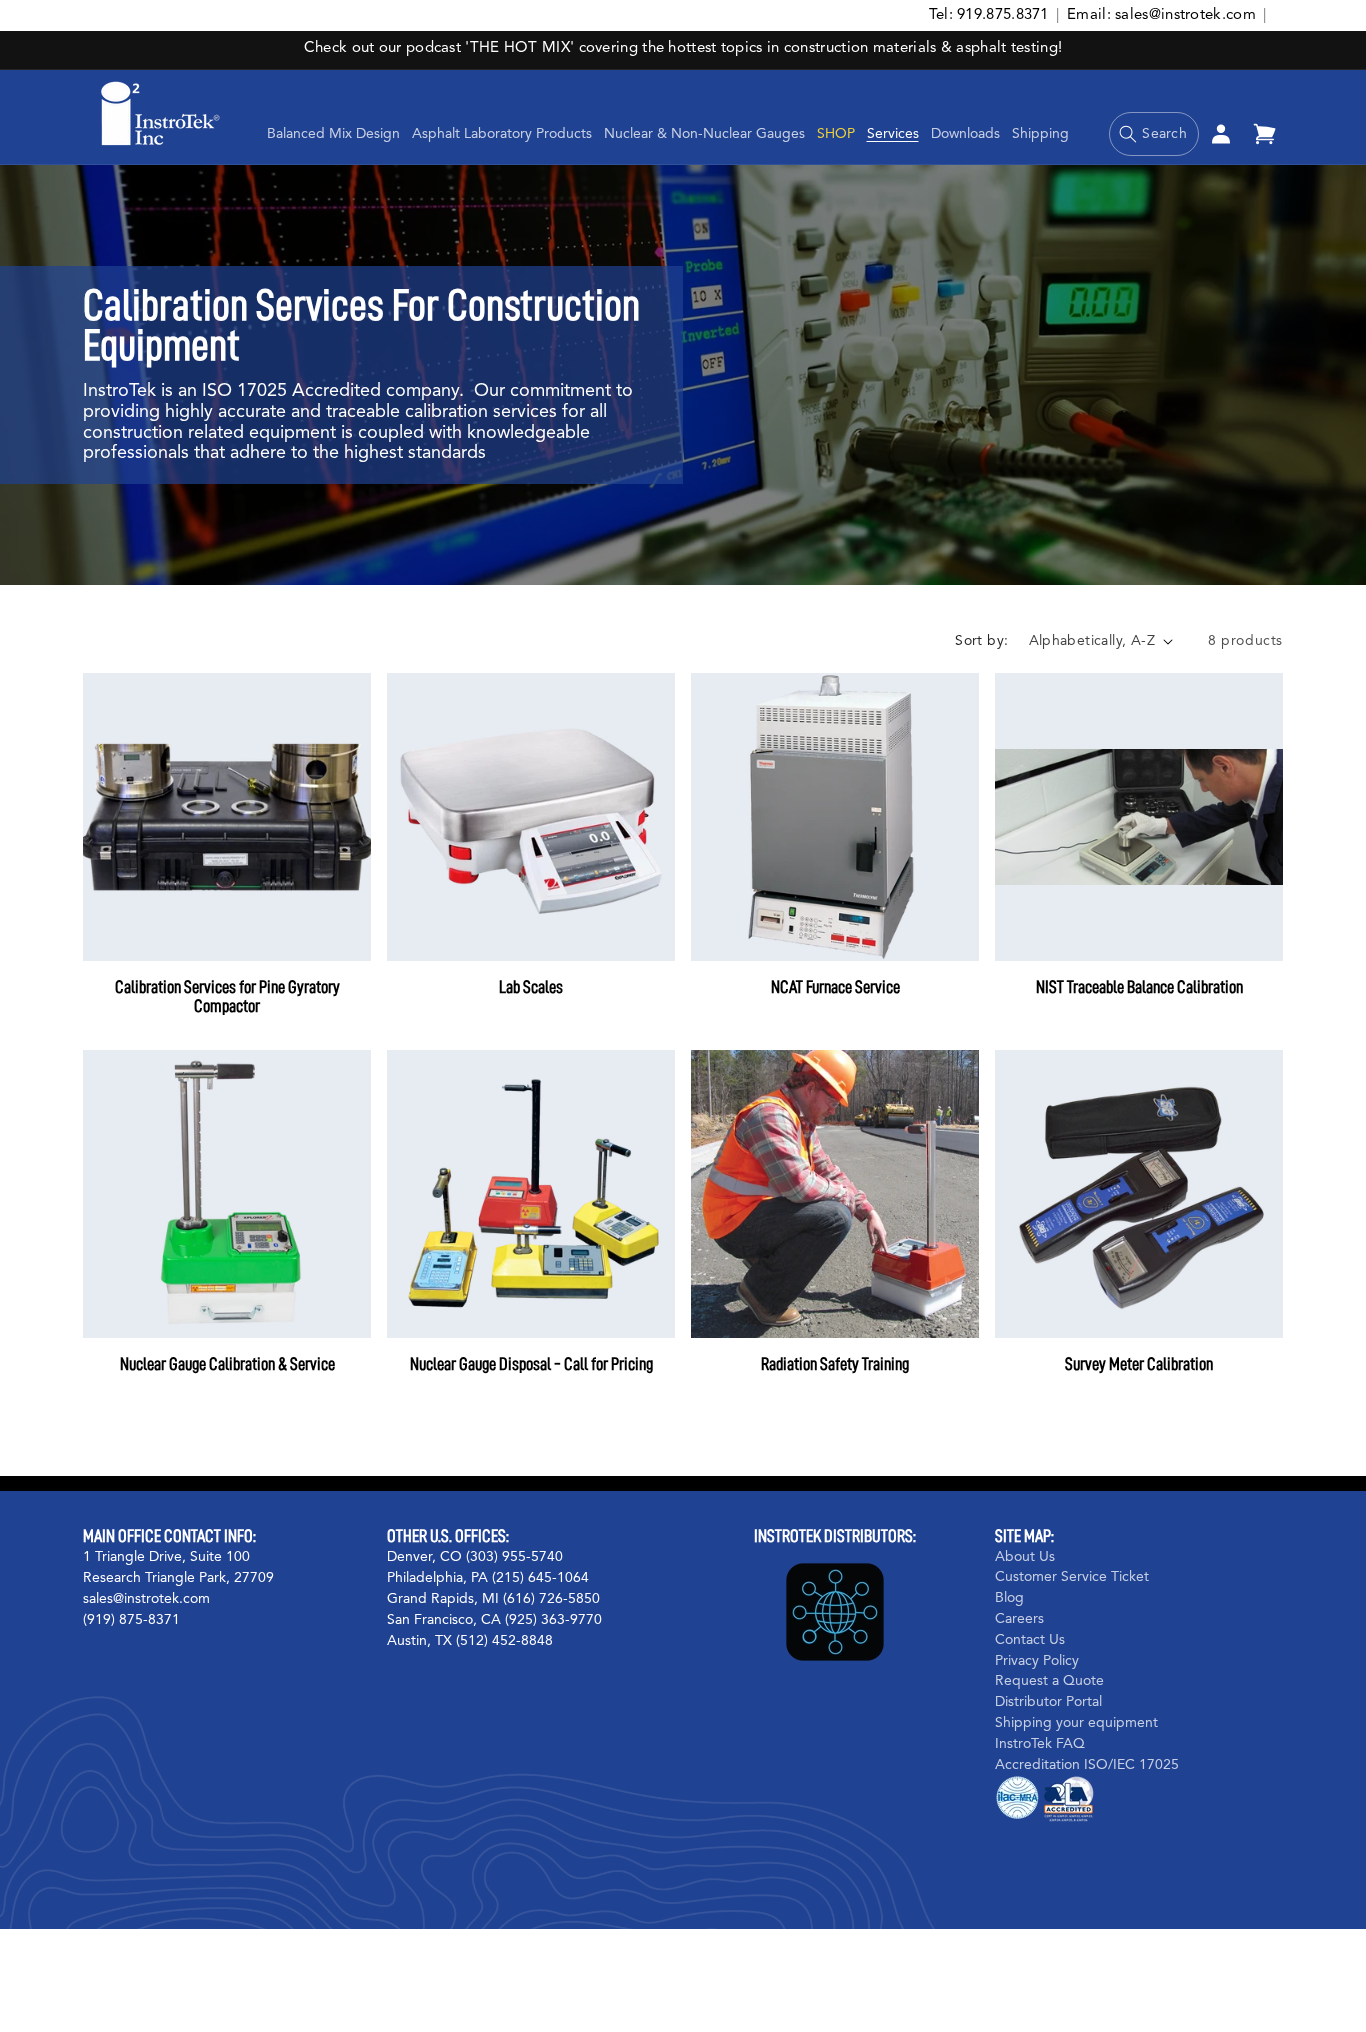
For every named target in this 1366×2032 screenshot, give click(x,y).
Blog (1009, 1598)
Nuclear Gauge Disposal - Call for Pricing (531, 1364)
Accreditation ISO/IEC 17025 (1087, 1765)
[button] (502, 134)
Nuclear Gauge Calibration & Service (227, 1364)
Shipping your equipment (1076, 1723)
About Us (1025, 1557)
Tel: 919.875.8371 (989, 15)
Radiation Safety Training (835, 1364)
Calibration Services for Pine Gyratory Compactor (227, 997)
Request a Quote (1049, 1681)
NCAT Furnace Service (835, 987)
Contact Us (1030, 1640)
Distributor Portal (1048, 1702)
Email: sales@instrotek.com (1161, 15)
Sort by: (981, 641)
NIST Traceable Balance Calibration (1139, 987)
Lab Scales (531, 987)
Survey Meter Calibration (1139, 1364)
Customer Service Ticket (1072, 1577)
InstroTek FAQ (1040, 1744)
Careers (1019, 1619)
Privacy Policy (1037, 1661)
